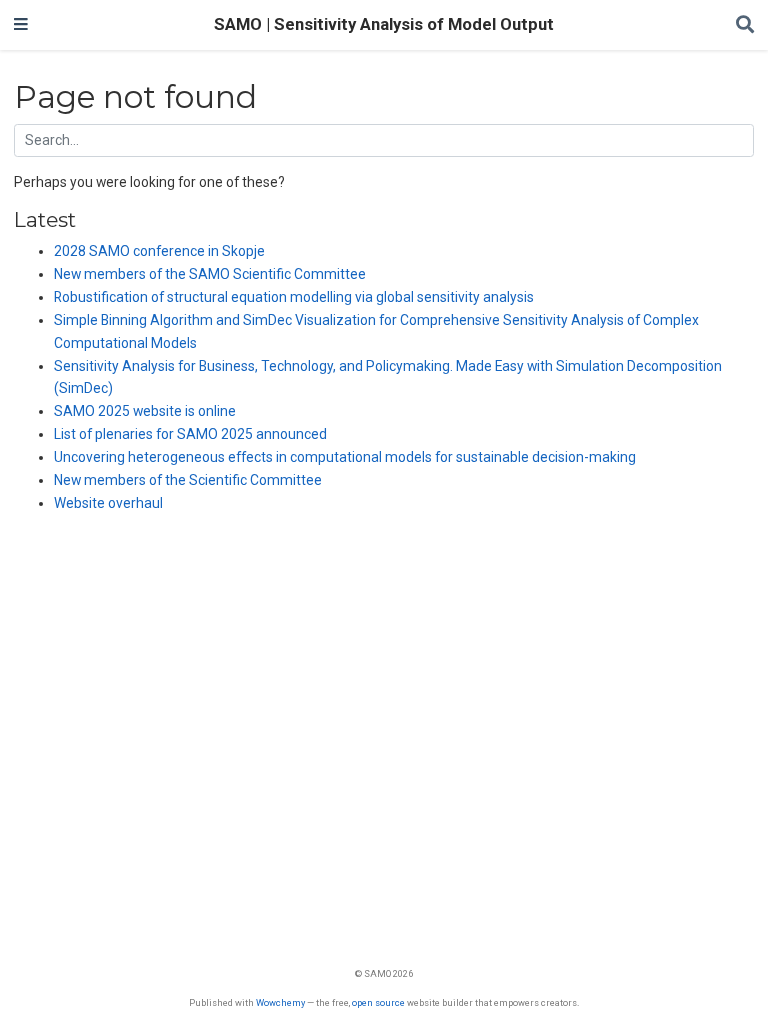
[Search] (745, 25)
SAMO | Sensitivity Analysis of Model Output (384, 24)
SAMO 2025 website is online (145, 411)
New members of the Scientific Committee (188, 480)
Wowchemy (280, 1002)
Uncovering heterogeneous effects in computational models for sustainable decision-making (345, 457)
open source (378, 1002)
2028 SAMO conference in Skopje (159, 251)
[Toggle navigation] (21, 25)
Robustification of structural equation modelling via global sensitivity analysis (294, 297)
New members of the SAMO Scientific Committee (210, 274)
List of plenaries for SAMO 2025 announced (190, 434)
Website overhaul (108, 503)
